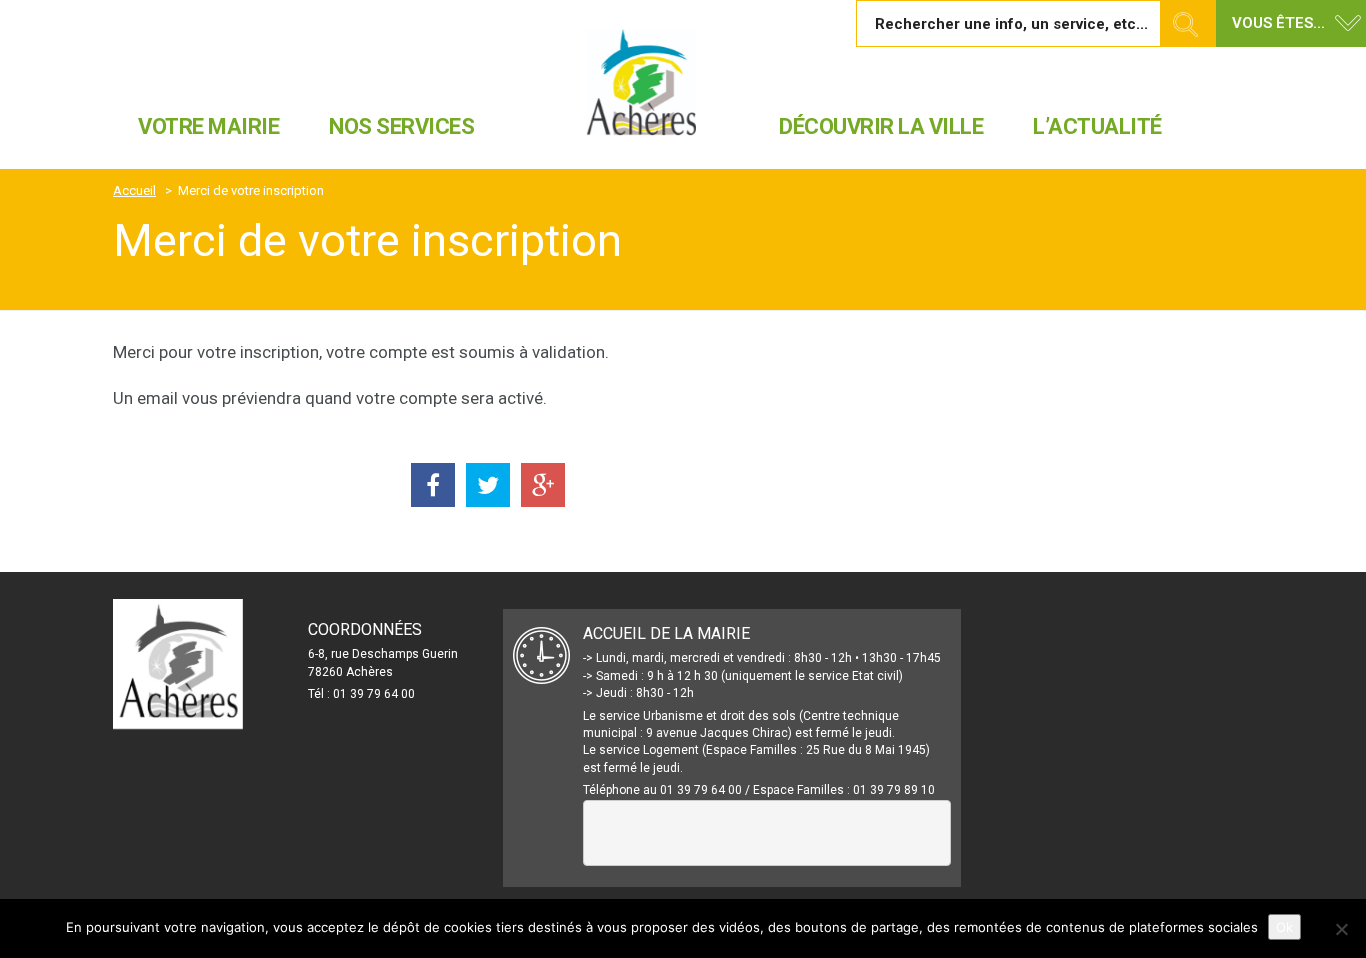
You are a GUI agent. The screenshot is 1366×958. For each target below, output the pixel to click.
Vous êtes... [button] (1278, 23)
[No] (1341, 929)
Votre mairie (208, 126)
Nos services (401, 126)
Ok (1284, 927)
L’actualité (1097, 126)
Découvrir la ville (881, 126)
